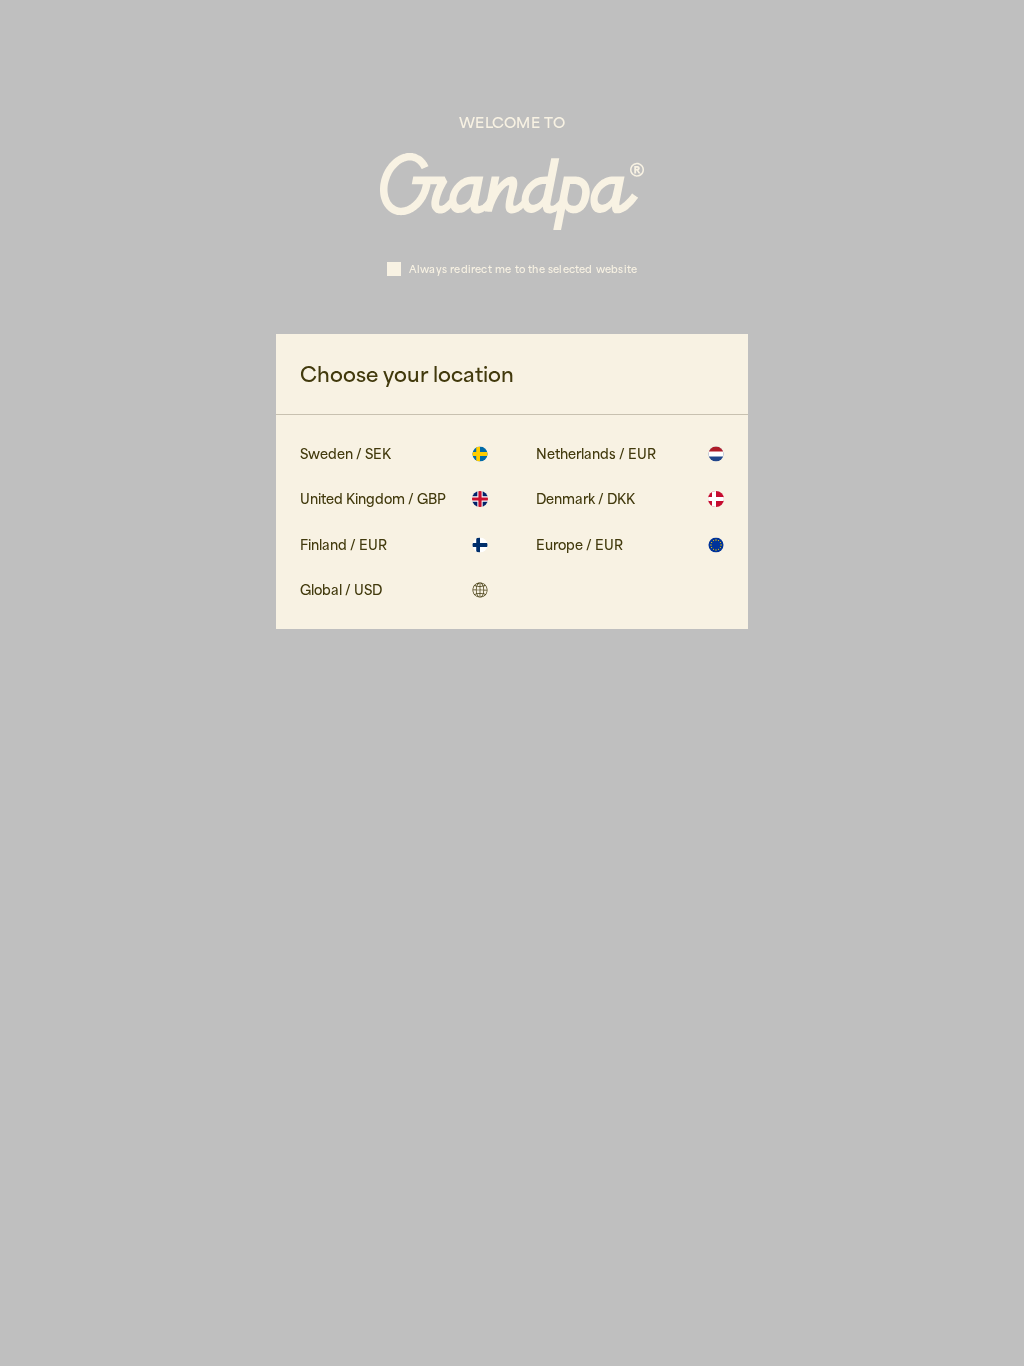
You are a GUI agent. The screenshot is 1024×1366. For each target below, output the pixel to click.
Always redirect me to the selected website (523, 269)
